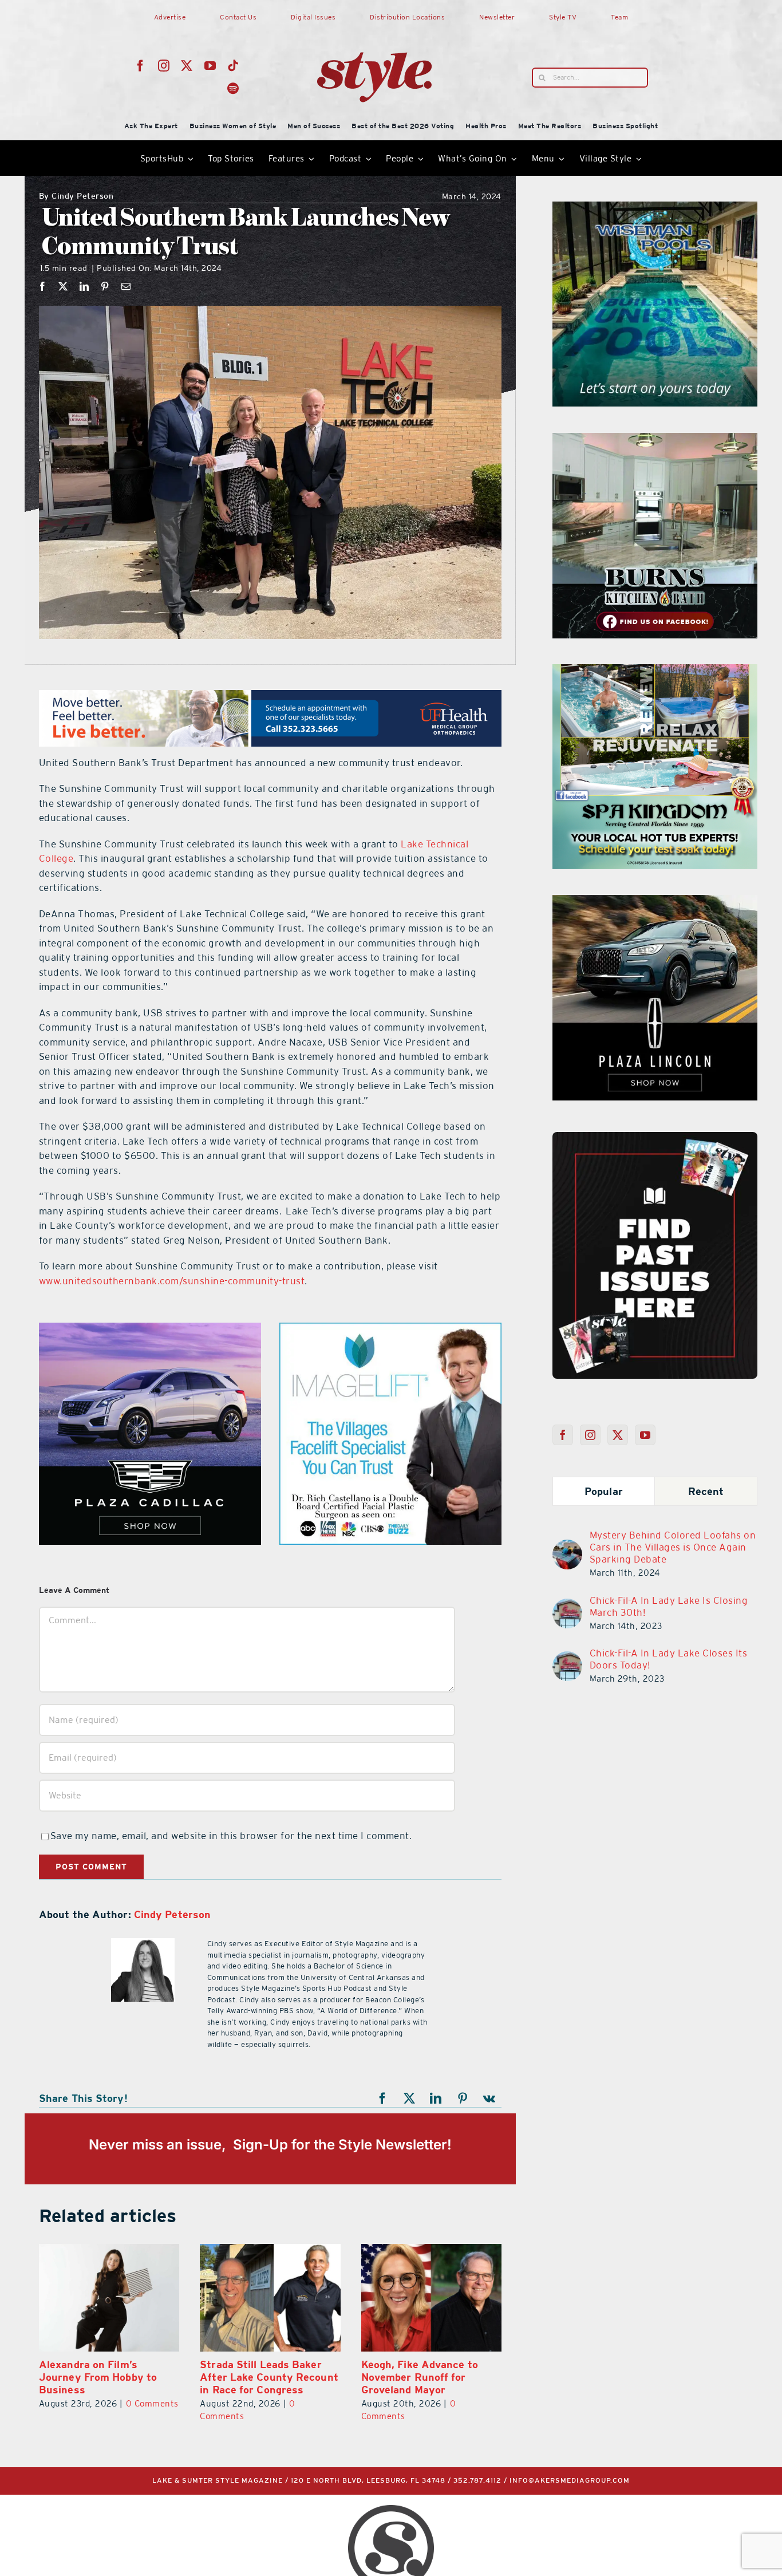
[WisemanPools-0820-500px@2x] (655, 208)
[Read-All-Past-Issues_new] (655, 1137)
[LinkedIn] (84, 286)
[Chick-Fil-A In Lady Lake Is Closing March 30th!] (567, 1605)
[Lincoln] (655, 902)
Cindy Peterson (76, 197)
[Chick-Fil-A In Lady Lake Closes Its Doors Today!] (567, 1658)
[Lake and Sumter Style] (150, 1330)
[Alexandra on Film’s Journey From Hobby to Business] (431, 2298)
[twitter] (187, 66)
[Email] (126, 286)
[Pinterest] (105, 286)
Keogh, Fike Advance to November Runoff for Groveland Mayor (258, 2377)
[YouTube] (645, 1435)
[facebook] (141, 66)
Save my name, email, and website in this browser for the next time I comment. (231, 1836)
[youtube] (210, 66)
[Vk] (489, 2098)
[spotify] (233, 89)
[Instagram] (591, 1435)
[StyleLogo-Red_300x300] (374, 25)
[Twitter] (618, 1435)
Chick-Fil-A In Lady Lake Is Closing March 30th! (669, 1606)
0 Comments (475, 2403)
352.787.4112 (477, 2481)
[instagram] (164, 66)
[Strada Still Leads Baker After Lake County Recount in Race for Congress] (109, 2298)
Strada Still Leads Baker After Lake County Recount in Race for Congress (108, 2377)
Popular (604, 1491)
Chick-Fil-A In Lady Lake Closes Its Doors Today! (669, 1659)
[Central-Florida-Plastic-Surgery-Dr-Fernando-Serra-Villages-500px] (390, 1330)
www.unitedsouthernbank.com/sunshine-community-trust (172, 1281)
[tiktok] (233, 66)
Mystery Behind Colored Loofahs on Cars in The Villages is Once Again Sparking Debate (673, 1547)
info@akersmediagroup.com (570, 2481)
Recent (706, 1491)
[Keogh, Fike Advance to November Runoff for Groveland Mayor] (270, 2298)
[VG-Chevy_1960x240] (270, 697)
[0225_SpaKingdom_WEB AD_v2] (655, 671)
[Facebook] (43, 286)
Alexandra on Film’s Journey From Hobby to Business (420, 2377)
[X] (63, 286)
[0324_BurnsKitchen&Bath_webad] (655, 440)
